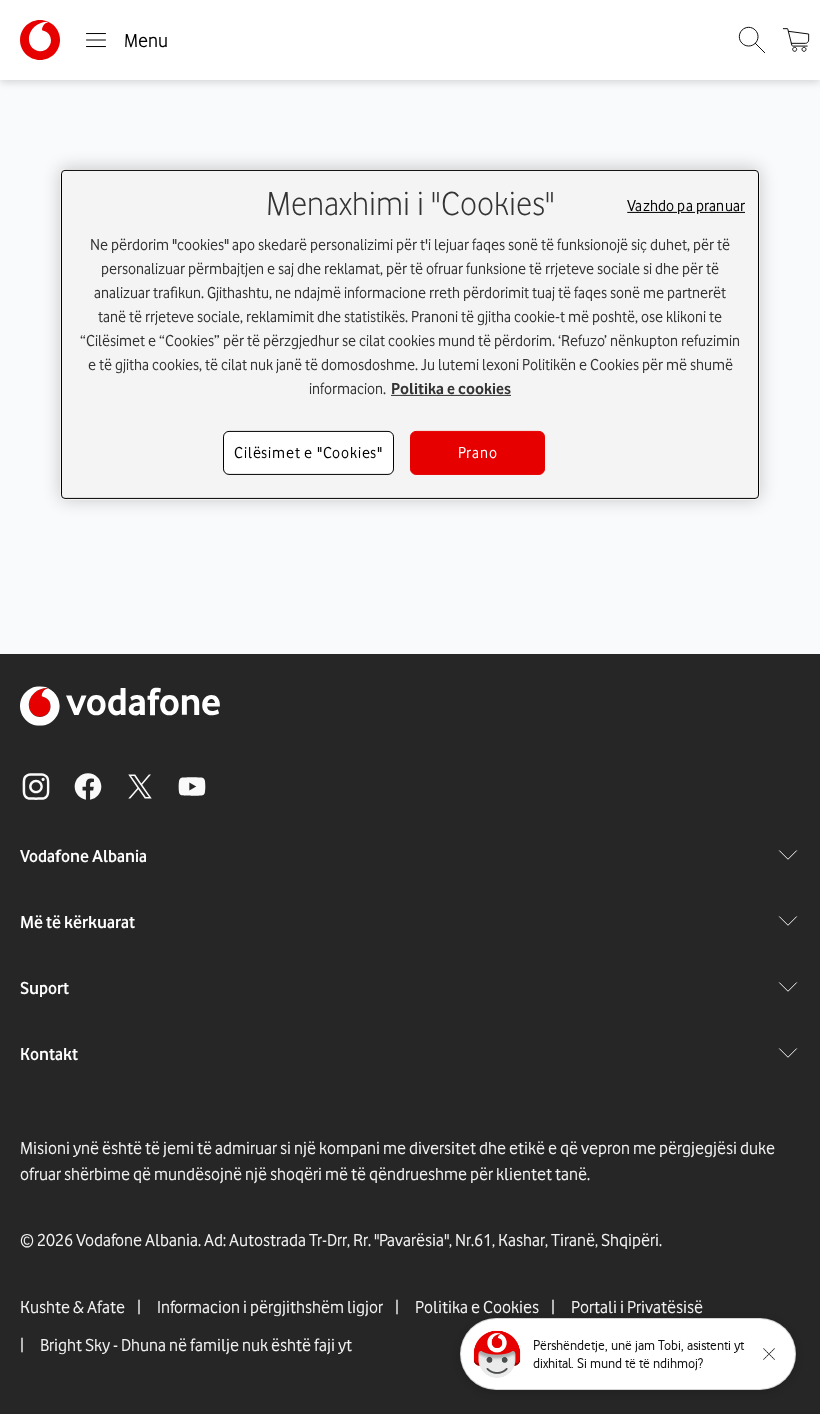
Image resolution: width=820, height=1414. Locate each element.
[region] (410, 334)
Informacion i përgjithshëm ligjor (270, 1307)
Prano (478, 453)
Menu (146, 40)
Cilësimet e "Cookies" (308, 453)
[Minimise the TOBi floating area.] (769, 1354)
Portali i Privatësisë (637, 1307)
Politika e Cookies (477, 1307)
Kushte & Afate (72, 1307)
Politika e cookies (451, 389)
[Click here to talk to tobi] (497, 1354)
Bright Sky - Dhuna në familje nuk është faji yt (196, 1345)
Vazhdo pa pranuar (686, 206)
